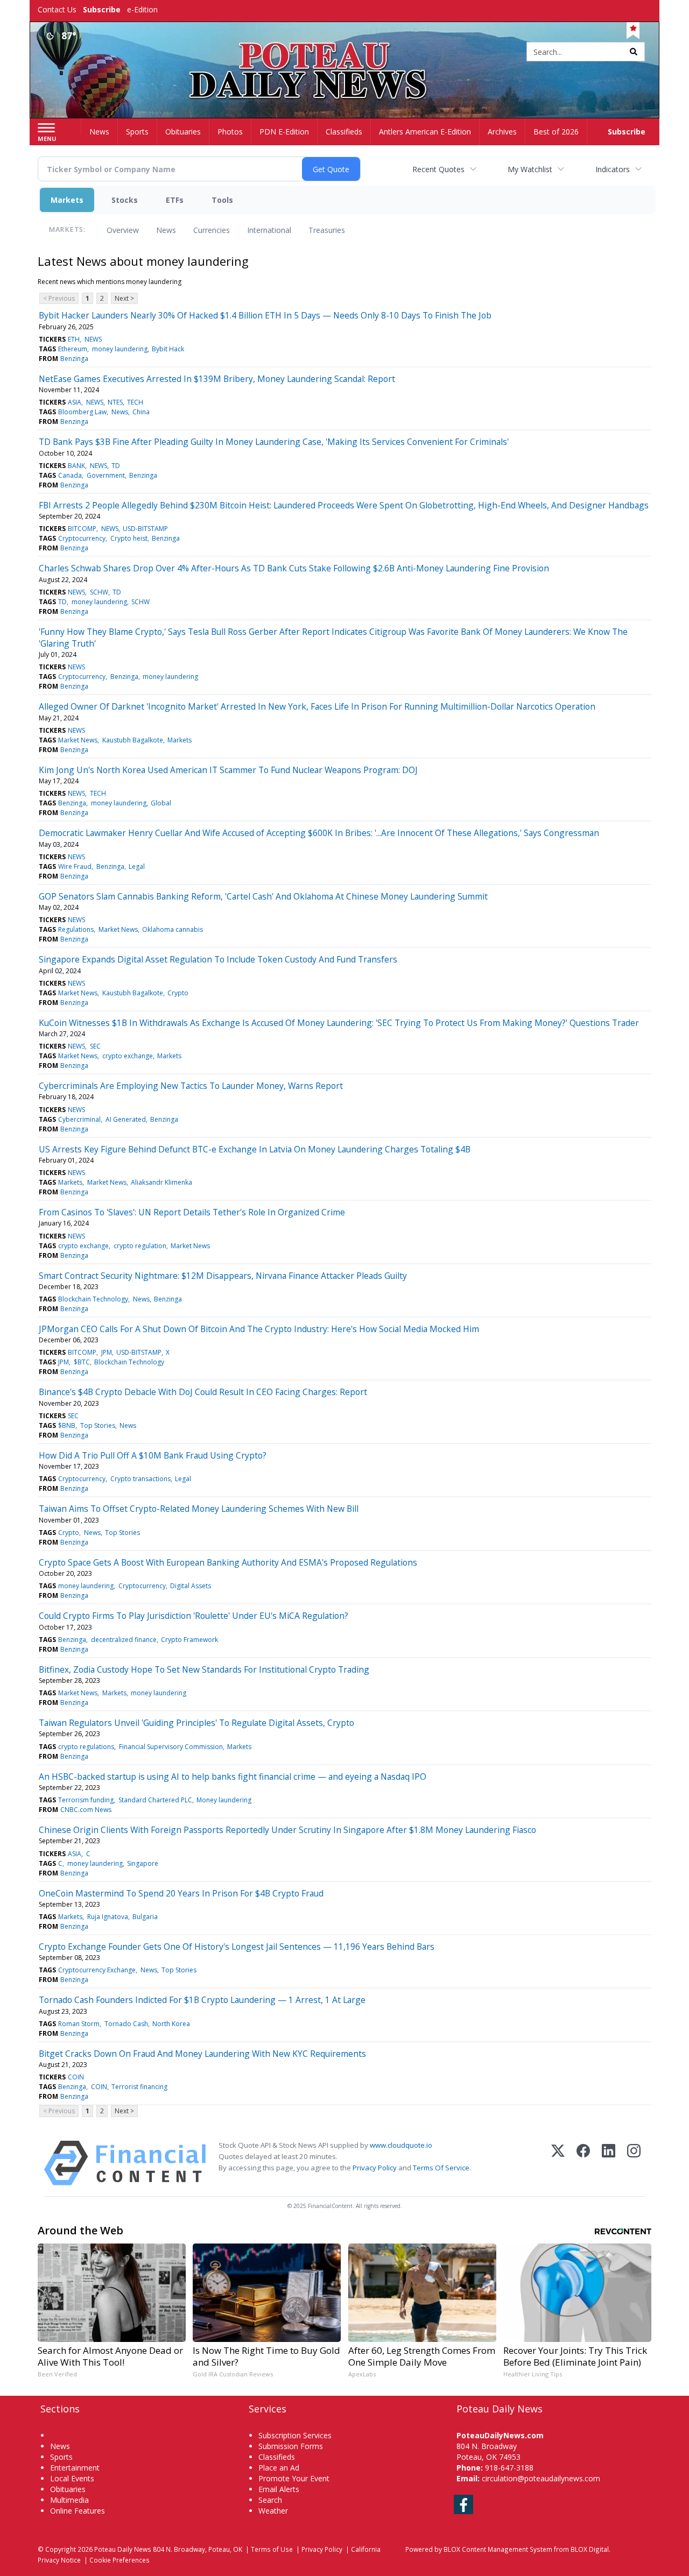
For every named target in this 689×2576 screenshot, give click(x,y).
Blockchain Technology (93, 1299)
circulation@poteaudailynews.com (541, 2478)
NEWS (93, 339)
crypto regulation (140, 1246)
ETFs (175, 200)
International (269, 230)
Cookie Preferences (119, 2560)
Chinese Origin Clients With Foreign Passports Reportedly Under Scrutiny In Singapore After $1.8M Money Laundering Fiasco (287, 1830)
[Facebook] (583, 2163)
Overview (123, 230)
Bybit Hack (168, 349)
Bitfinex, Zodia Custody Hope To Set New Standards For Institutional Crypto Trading (204, 1669)
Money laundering (224, 1800)
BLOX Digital (590, 2549)
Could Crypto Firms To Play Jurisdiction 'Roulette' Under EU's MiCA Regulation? (194, 1616)
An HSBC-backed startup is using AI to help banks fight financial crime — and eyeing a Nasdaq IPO (233, 1777)
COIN (76, 2077)
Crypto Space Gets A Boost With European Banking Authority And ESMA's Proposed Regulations (228, 1562)
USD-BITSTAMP (145, 529)
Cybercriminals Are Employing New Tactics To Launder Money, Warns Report (191, 1086)
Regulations (76, 929)
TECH (135, 402)
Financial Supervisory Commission (171, 1747)
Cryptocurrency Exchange (97, 1970)
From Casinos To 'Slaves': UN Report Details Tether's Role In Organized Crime (192, 1212)
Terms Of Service (441, 2168)
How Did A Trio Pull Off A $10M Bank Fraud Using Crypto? (153, 1455)
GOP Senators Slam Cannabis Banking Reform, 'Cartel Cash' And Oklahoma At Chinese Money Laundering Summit (263, 896)
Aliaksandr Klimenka (161, 1182)
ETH (74, 339)
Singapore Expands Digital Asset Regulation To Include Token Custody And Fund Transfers (218, 959)
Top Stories (98, 1425)
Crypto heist (129, 538)
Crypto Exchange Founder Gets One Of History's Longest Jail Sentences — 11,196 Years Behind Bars (237, 1947)
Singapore (143, 1863)
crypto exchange (128, 1056)
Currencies (212, 230)
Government (106, 475)
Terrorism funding (86, 1800)
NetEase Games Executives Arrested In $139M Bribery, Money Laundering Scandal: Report (217, 379)
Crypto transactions (140, 1479)
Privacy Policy (375, 2168)
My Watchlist (530, 169)
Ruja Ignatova (108, 1917)
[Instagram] (634, 2163)
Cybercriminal (79, 1119)
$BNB (67, 1425)
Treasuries (327, 230)
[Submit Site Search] (634, 52)
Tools (222, 200)
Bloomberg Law (82, 412)
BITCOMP (82, 529)
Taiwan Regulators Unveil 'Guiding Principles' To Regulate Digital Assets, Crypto (196, 1723)
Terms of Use (272, 2549)
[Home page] (345, 52)
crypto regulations (86, 1747)
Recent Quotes (438, 169)
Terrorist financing (139, 2087)
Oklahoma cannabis (173, 929)
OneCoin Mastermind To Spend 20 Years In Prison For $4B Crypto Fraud (181, 1893)
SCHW (99, 592)
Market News (78, 740)
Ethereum (73, 349)
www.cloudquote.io (401, 2145)
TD (116, 466)
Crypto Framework (189, 1640)
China (141, 412)
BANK (76, 466)
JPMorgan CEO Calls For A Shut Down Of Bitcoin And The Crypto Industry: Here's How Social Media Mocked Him (259, 1329)
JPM (107, 1352)
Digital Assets (191, 1586)
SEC (95, 1046)
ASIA (75, 402)
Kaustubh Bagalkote (133, 740)
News (166, 230)
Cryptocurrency (82, 538)
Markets (67, 200)
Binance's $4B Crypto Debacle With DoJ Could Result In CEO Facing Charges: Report (203, 1392)
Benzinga (74, 359)
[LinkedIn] (609, 2163)
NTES (115, 402)
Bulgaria (145, 1917)
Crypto (178, 993)
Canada (70, 475)
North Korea (171, 2024)
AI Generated (126, 1119)
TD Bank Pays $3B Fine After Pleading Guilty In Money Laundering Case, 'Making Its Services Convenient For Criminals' (274, 442)
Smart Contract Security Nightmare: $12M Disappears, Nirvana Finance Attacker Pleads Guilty (223, 1276)
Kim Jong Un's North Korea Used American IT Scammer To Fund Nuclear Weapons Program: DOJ (228, 770)
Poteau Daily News (123, 2549)
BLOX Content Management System (498, 2549)
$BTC (82, 1362)
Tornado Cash (126, 2024)
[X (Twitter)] (558, 2163)
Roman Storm (79, 2024)
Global (161, 803)
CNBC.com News (86, 1810)
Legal (137, 866)
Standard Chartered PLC (155, 1800)
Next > (124, 298)
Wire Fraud (75, 866)
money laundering (120, 349)
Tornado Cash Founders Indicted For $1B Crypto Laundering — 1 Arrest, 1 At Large (202, 2000)
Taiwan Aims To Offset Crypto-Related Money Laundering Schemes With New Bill (199, 1509)
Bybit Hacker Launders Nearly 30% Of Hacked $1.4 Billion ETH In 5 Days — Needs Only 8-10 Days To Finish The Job (265, 315)
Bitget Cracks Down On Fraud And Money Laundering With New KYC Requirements (202, 2054)
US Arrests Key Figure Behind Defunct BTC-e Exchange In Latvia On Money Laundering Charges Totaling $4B (255, 1149)
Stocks (125, 200)
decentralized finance (124, 1640)
